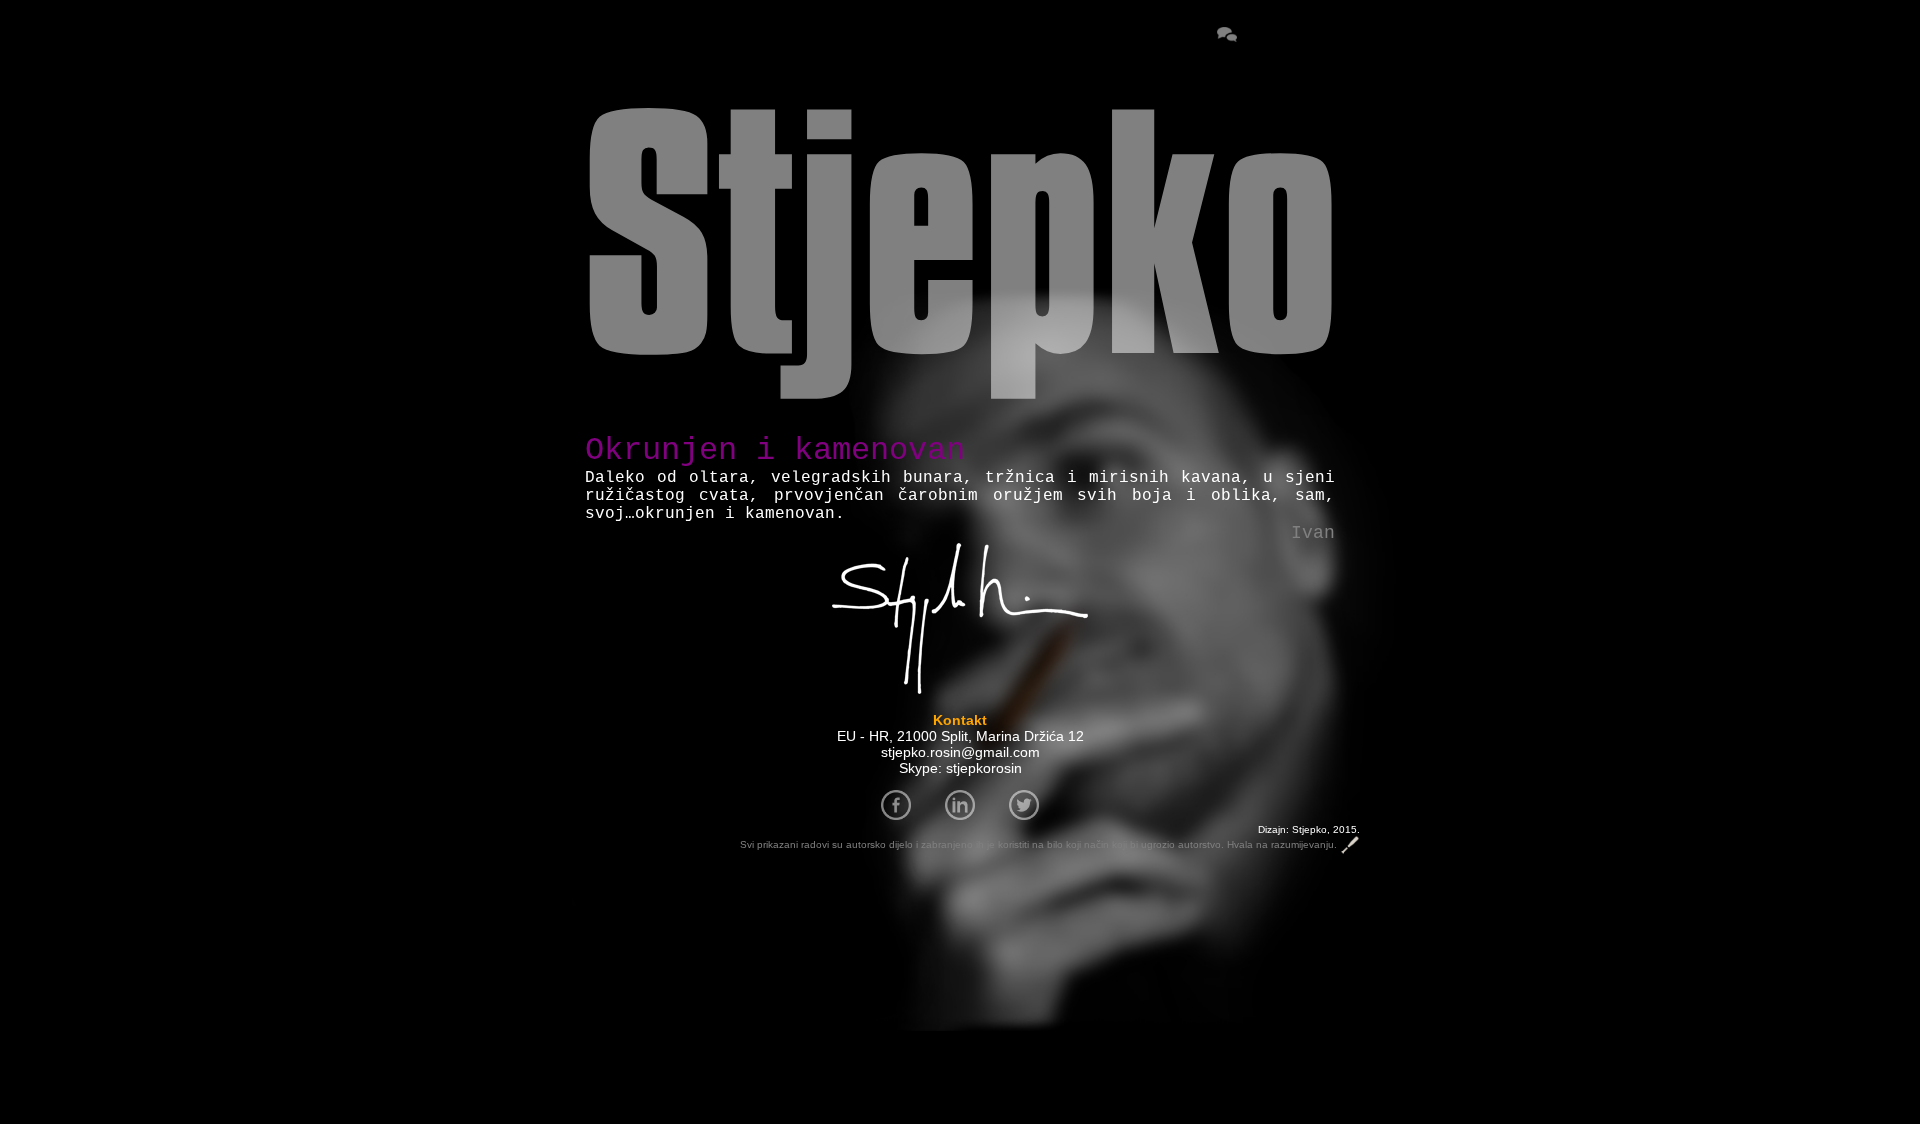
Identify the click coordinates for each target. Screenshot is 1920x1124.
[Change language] (1271, 36)
